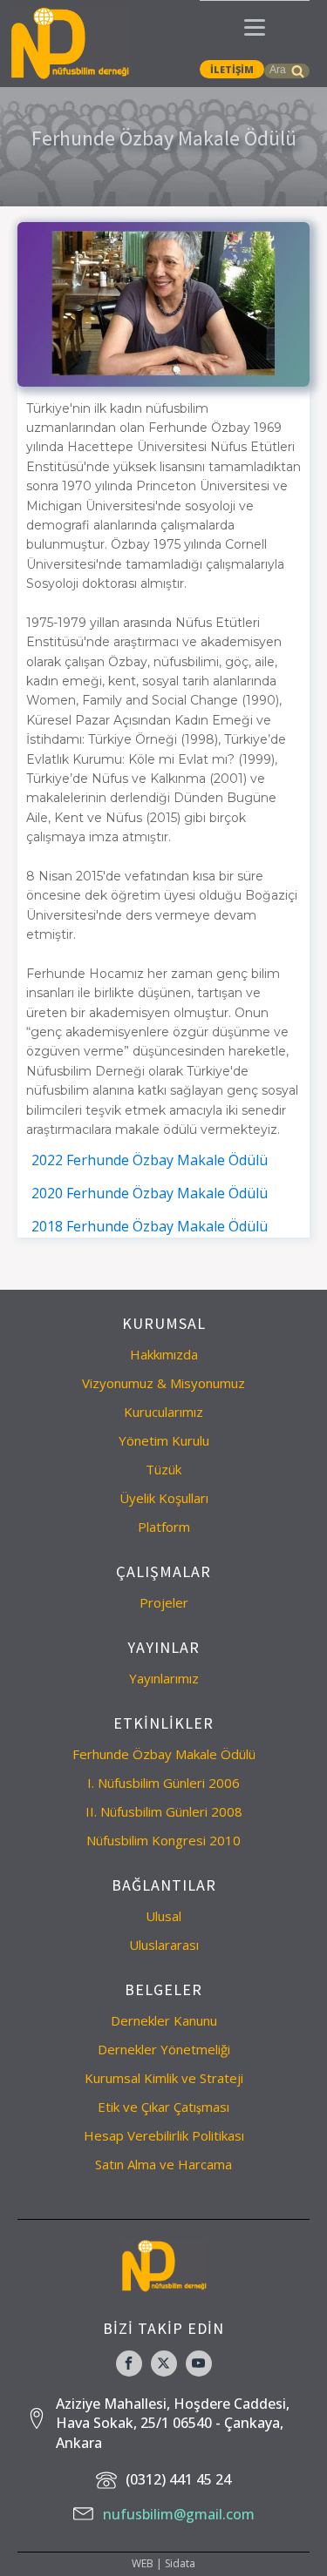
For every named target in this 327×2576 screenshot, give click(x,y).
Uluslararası (164, 1945)
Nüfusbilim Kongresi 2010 (163, 1840)
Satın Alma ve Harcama (163, 2164)
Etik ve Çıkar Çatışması (163, 2107)
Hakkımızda (164, 1354)
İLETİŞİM (232, 69)
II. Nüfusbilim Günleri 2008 (164, 1811)
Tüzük (163, 1469)
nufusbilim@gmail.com (179, 2514)
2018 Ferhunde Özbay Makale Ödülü (150, 1226)
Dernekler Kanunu (164, 2020)
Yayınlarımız (164, 1678)
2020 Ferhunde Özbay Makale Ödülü (150, 1193)
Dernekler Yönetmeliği (164, 2049)
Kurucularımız (163, 1412)
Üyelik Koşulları (164, 1498)
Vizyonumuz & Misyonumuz (163, 1383)
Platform (164, 1527)
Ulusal (163, 1916)
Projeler (164, 1602)
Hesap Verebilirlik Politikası (164, 2135)
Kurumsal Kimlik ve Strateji (164, 2078)
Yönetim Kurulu (164, 1440)
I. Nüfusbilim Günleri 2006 (163, 1783)
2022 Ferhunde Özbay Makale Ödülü (150, 1160)
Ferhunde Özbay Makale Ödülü (164, 1754)
